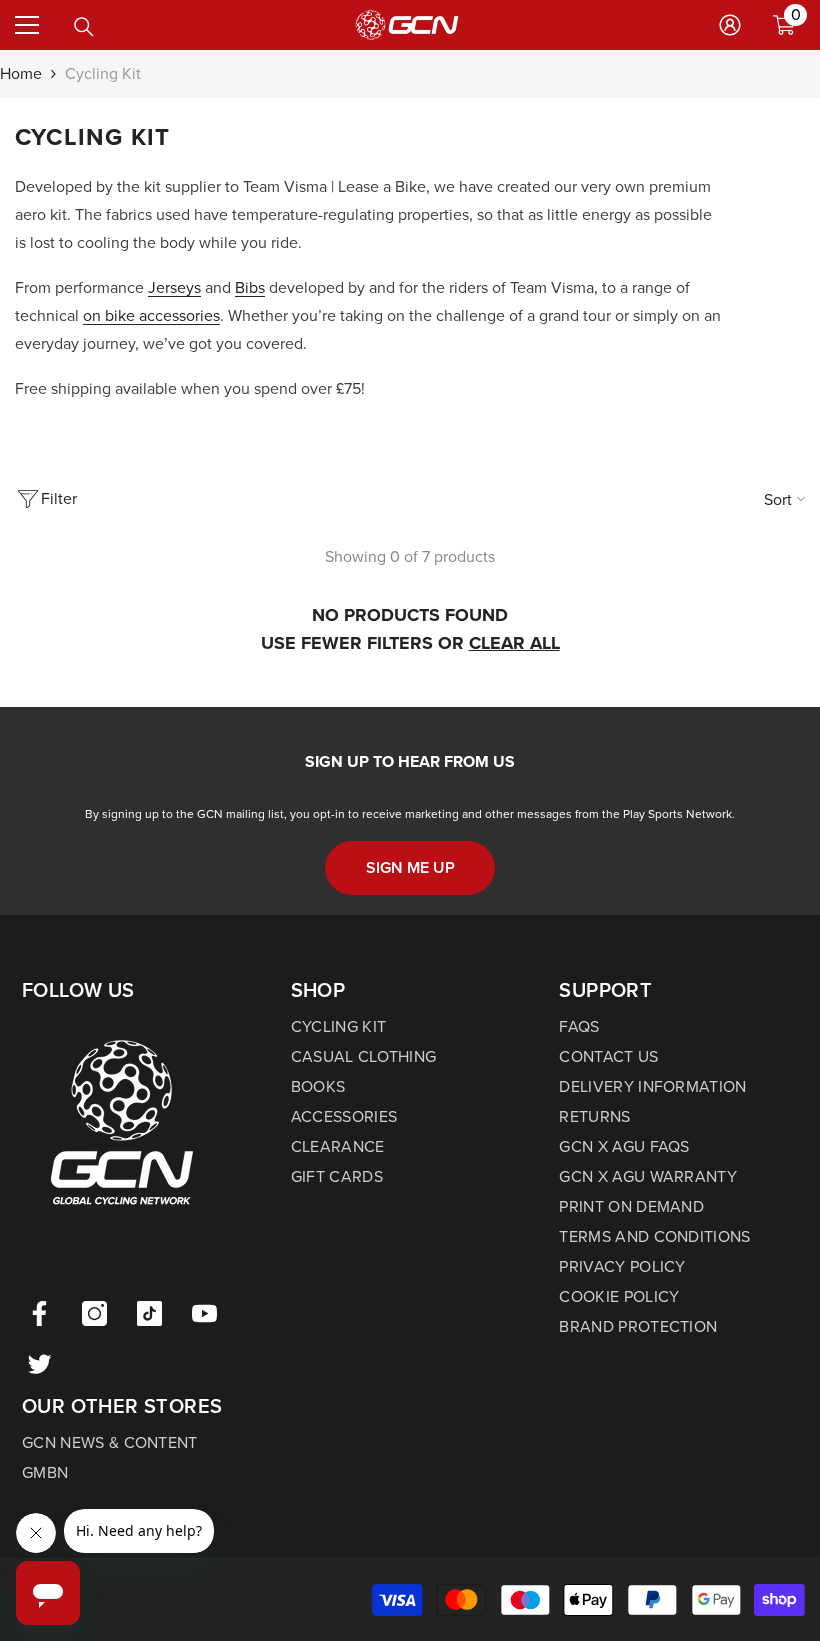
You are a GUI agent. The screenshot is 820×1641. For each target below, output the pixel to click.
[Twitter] (39, 1363)
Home (21, 73)
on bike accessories (151, 315)
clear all (514, 643)
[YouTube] (204, 1313)
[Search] (84, 27)
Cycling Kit (103, 73)
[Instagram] (94, 1313)
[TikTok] (149, 1313)
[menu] (27, 25)
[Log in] (730, 25)
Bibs (250, 287)
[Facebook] (39, 1313)
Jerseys (174, 287)
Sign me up (410, 867)
